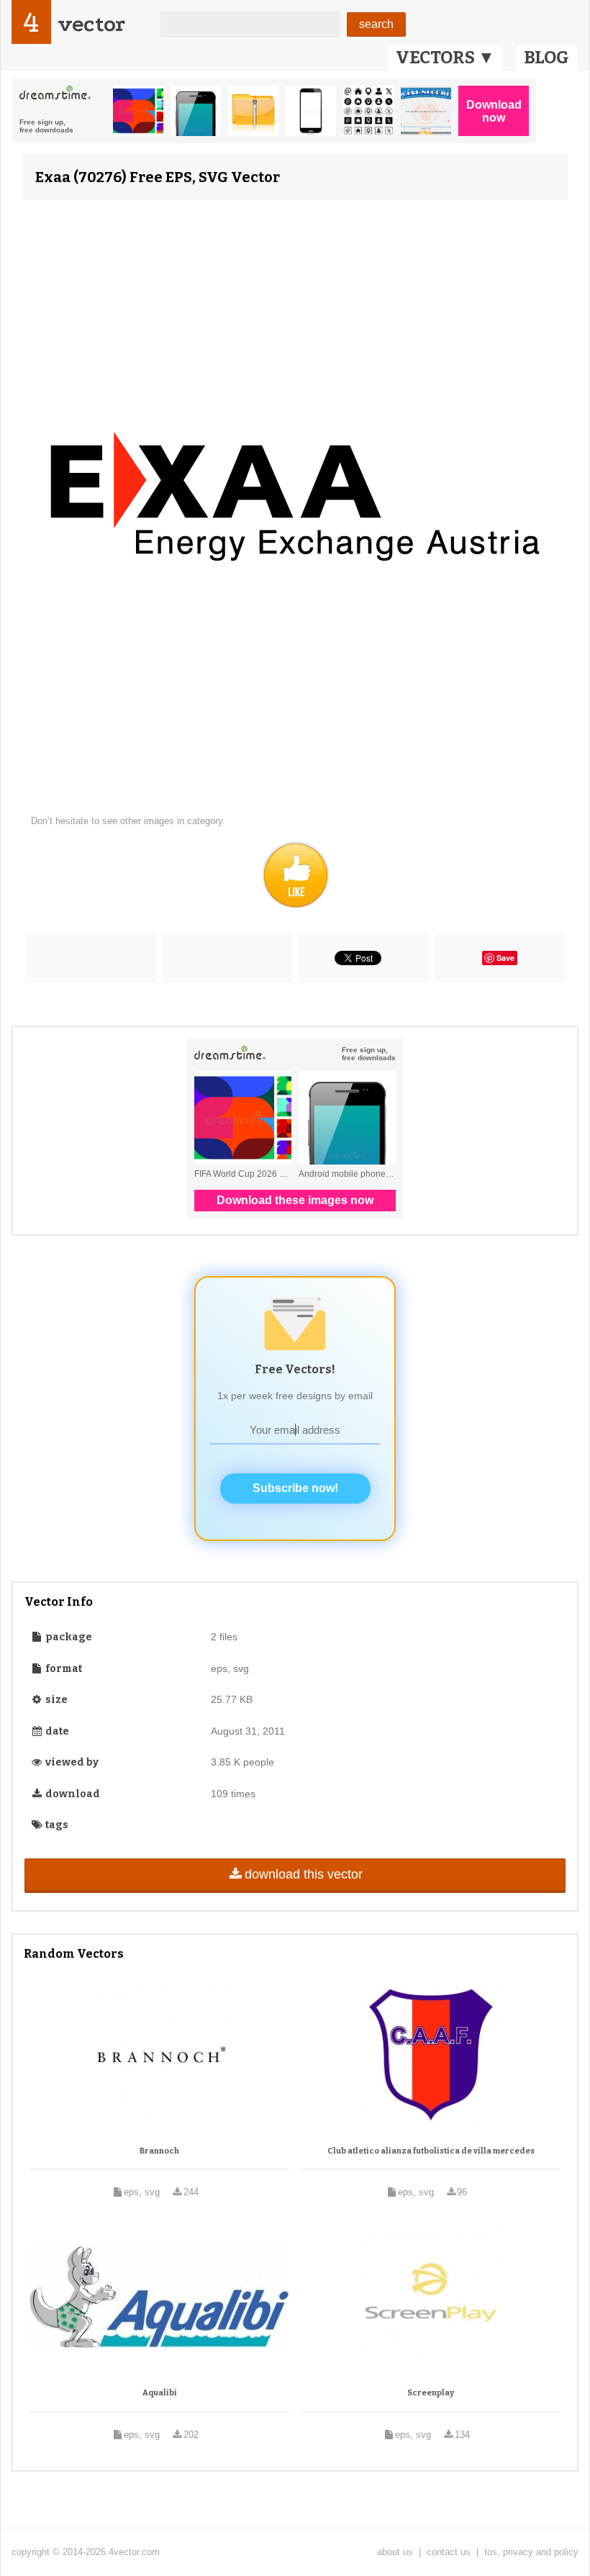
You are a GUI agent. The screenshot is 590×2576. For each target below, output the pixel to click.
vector (91, 24)
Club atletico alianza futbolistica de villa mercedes (431, 2151)
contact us (449, 2552)
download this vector (304, 1874)
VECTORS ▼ (445, 58)
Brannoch (159, 2151)
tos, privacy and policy (531, 2552)
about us (395, 2552)
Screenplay (431, 2393)
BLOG (546, 58)
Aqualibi (160, 2393)
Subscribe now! (295, 1488)
